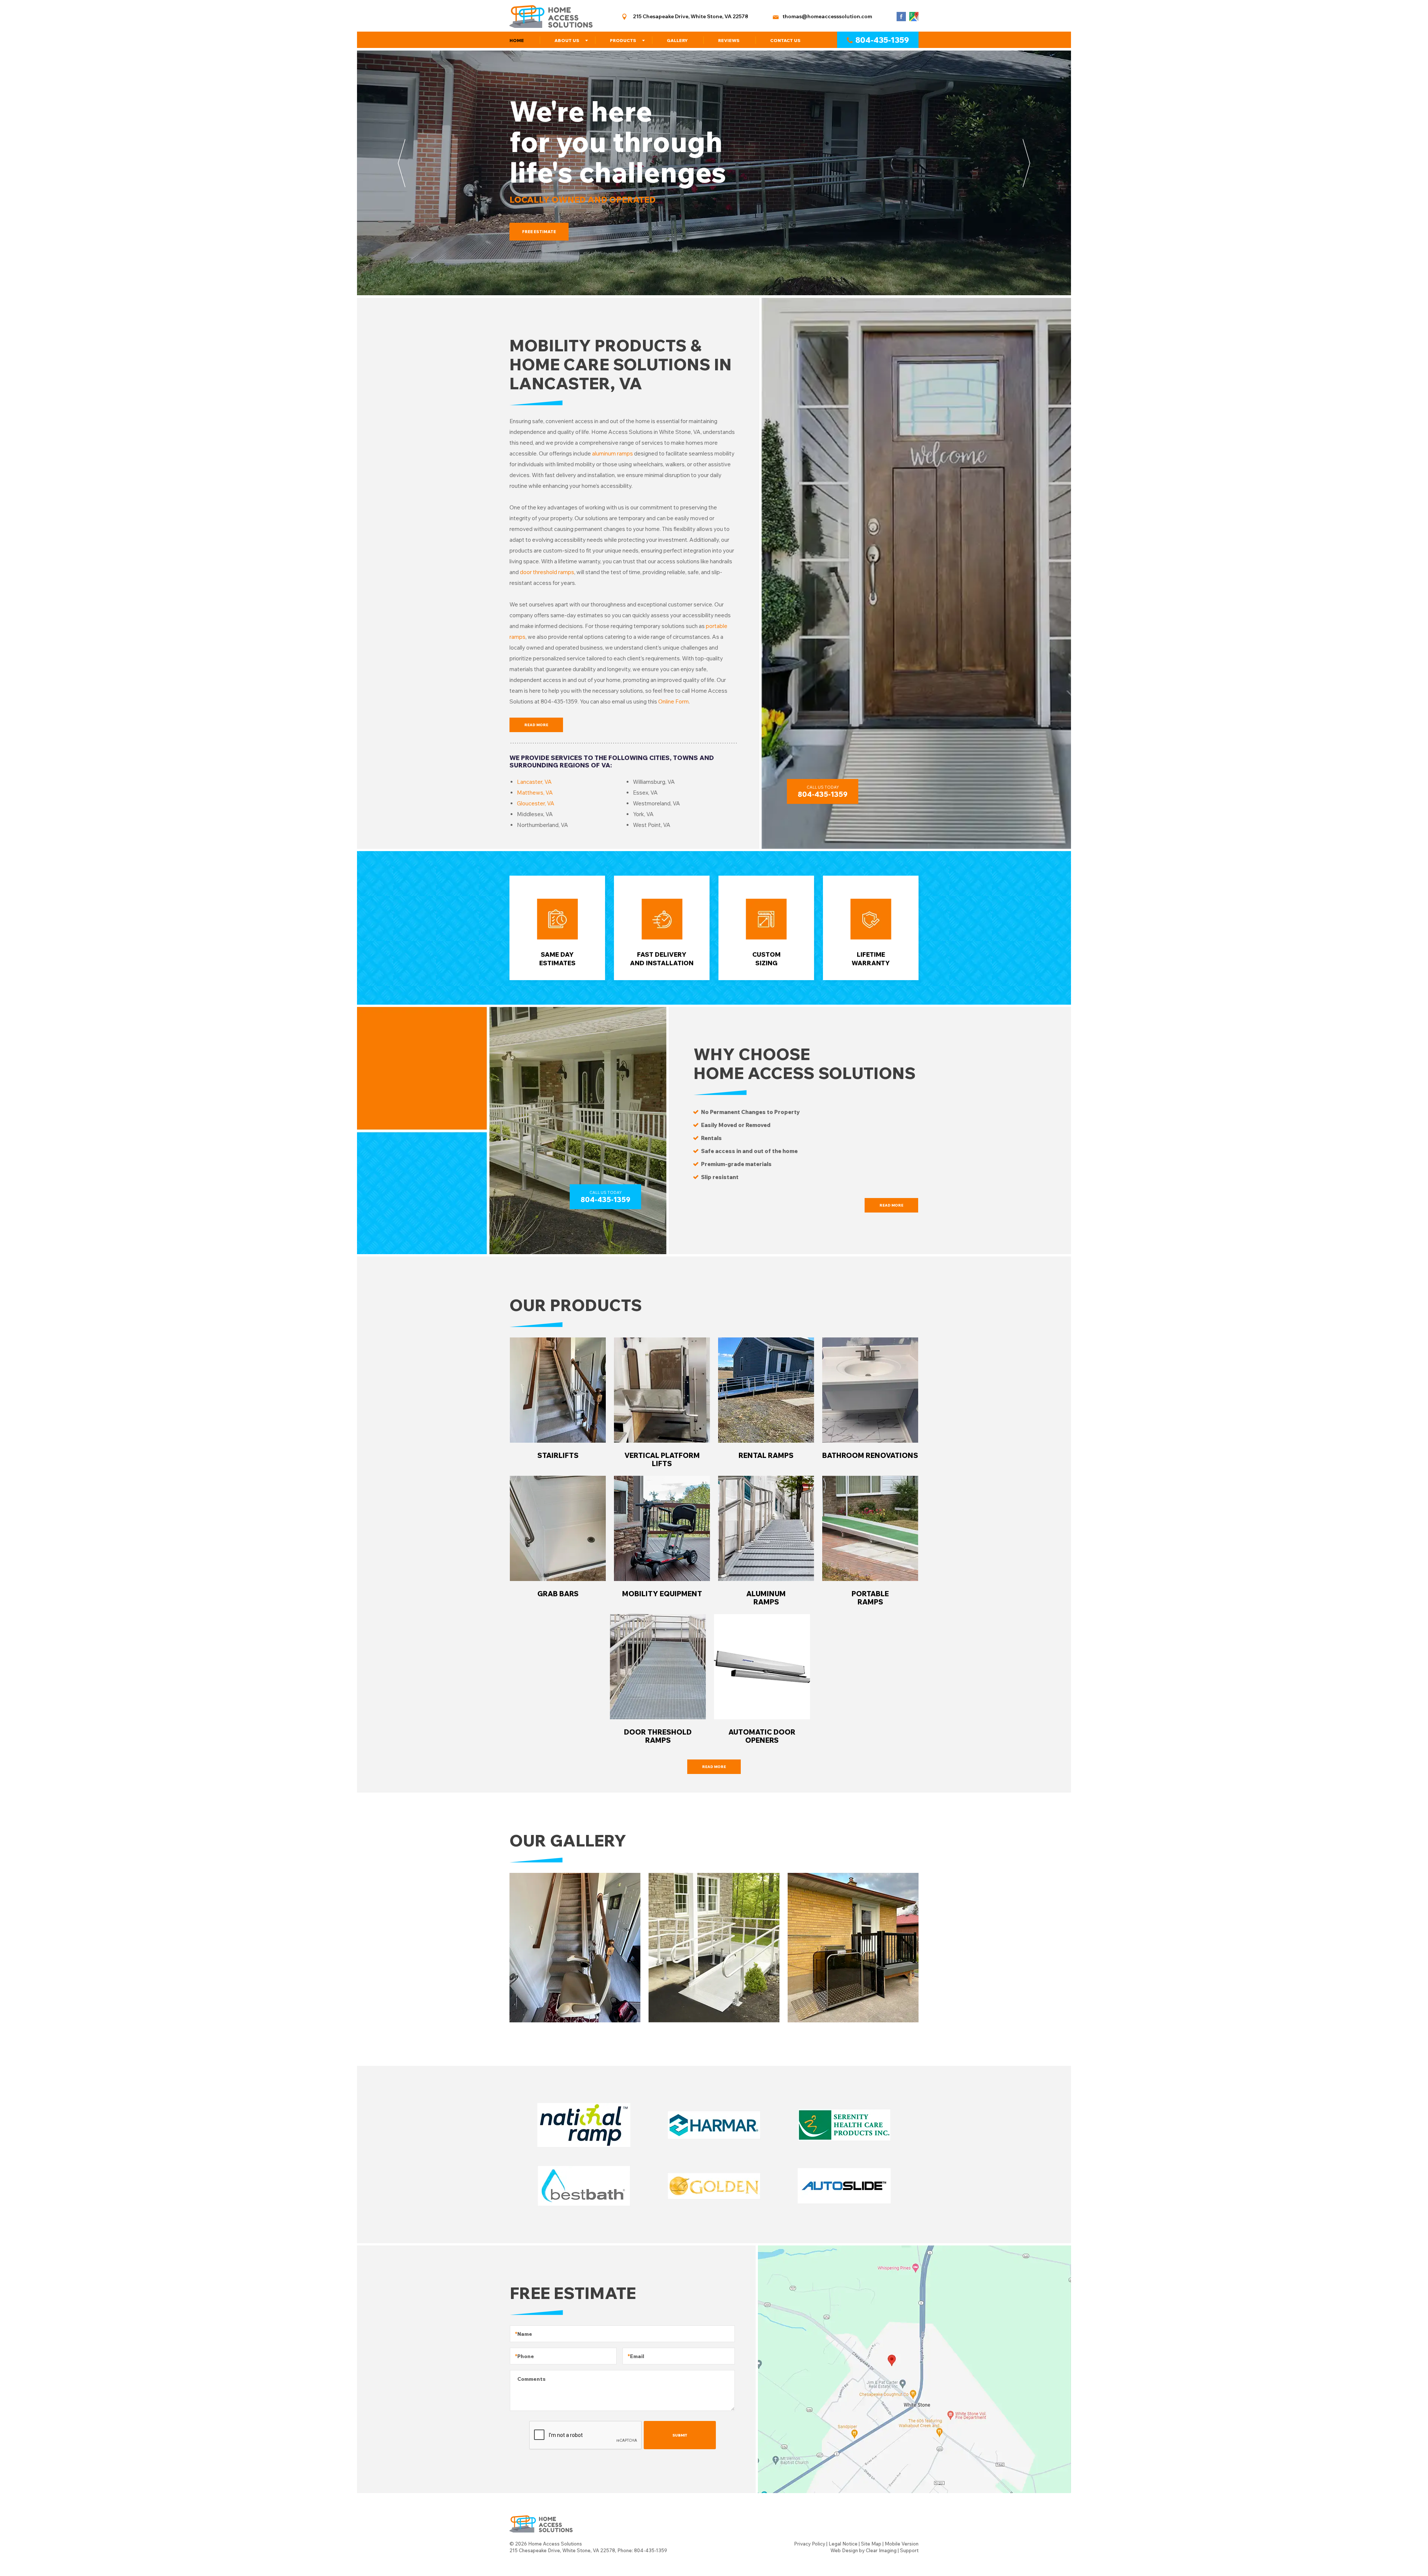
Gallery (677, 40)
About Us (567, 40)
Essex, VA (645, 793)
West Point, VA (652, 825)
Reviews (729, 40)
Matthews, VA (535, 793)
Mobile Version (902, 2544)
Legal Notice (843, 2544)
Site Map (871, 2544)
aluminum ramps (612, 453)
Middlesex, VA (535, 814)
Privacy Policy (810, 2544)
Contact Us (785, 40)
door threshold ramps (547, 572)
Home (517, 40)
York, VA (643, 814)
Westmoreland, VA (657, 803)
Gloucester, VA (536, 803)
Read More (536, 725)
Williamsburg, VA (654, 782)
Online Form (673, 701)
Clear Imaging (881, 2550)
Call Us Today (823, 792)
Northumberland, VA (543, 825)
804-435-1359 (882, 40)
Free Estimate (539, 232)
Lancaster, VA (534, 782)
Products (623, 40)
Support (909, 2550)
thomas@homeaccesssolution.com (827, 16)
